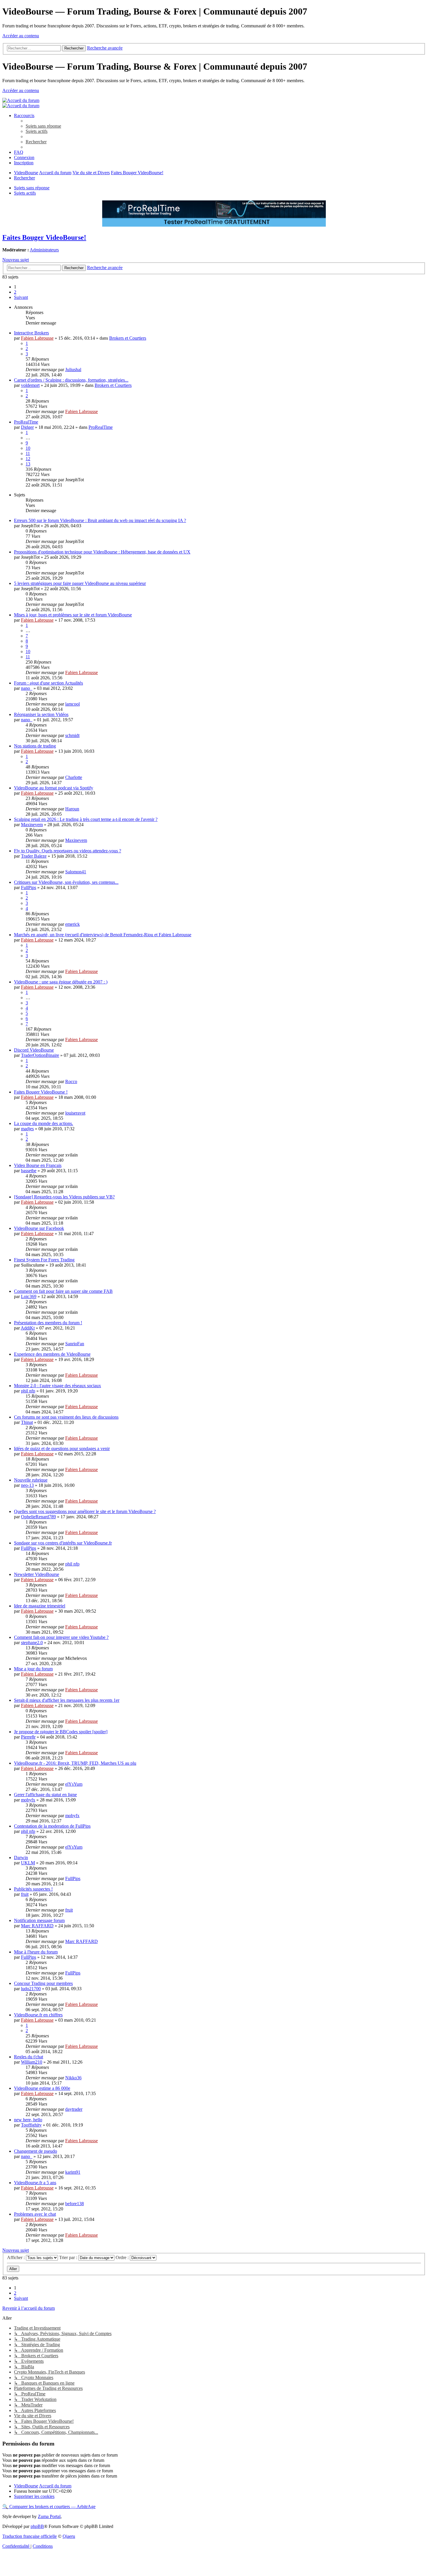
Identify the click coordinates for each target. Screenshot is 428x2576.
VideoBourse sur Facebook (39, 1228)
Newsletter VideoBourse (37, 1574)
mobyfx (28, 1800)
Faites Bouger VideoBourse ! (41, 1092)
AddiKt (28, 1328)
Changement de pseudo (36, 2151)
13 (28, 464)
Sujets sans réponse (32, 188)
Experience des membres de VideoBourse (52, 1354)
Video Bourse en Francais (38, 1165)
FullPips (29, 887)
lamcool (72, 704)
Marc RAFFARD (37, 1926)
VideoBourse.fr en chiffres (38, 2015)
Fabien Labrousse (37, 338)
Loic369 (29, 1296)
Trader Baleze (34, 856)
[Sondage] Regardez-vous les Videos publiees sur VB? (64, 1197)
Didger (27, 427)
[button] (21, 297)
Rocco (71, 1081)
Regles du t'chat (29, 2057)
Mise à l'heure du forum (36, 1952)
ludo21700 (31, 1989)
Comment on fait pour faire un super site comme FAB (63, 1291)
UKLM (28, 1863)
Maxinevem (32, 825)
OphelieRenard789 (38, 1517)
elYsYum (74, 1784)
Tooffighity (31, 2125)
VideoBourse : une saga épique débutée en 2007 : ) (61, 982)
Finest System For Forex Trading (44, 1260)
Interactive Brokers (31, 333)
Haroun (72, 809)
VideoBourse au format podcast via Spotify (54, 788)
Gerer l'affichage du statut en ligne (45, 1795)
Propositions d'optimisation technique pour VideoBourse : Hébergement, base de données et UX (102, 552)
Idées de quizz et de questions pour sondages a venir (62, 1449)
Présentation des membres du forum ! (48, 1323)
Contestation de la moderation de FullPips (52, 1826)
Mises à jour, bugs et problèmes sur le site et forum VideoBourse (73, 615)
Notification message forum (39, 1920)
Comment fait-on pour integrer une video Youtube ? (61, 1637)
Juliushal (73, 370)
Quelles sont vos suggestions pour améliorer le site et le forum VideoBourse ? (85, 1511)
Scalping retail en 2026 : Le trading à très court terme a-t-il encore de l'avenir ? (86, 819)
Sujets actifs (25, 193)
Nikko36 (73, 2078)
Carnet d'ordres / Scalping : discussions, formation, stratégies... (71, 380)
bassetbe (29, 1171)
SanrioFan (75, 1344)
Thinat (27, 1422)
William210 (32, 2062)
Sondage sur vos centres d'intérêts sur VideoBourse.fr (63, 1543)
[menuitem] (43, 126)
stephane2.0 (32, 1643)
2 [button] (15, 292)
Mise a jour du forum (33, 1669)
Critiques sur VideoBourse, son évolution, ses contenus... (66, 882)
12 (28, 459)
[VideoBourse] (21, 100)
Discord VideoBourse (34, 1050)
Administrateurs (44, 250)
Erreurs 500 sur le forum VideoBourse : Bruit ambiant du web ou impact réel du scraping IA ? (100, 520)
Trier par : (69, 2257)
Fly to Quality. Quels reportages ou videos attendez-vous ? (68, 851)
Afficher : (16, 2257)
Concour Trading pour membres (43, 1983)
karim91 (73, 2172)
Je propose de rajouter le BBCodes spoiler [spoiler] (61, 1732)
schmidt (72, 735)
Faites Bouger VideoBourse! (44, 237)
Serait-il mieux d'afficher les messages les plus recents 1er (67, 1700)
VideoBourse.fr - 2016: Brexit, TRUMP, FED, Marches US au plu (75, 1763)
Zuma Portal (49, 2516)
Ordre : (123, 2257)
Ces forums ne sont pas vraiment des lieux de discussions (66, 1417)
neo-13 (27, 1485)
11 (28, 453)
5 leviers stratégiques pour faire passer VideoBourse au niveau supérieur (80, 583)
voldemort (30, 385)
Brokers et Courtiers (128, 338)
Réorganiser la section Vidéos (41, 714)
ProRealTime (26, 422)
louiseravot (75, 1113)
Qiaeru (69, 2536)
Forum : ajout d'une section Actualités (48, 683)
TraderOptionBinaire (40, 1055)
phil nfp (28, 1391)
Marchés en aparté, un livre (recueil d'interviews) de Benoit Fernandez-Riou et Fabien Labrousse (103, 935)
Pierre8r (28, 1737)
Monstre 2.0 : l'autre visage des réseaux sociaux (58, 1386)
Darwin (21, 1857)
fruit (25, 1894)
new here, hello (28, 2120)
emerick (72, 924)
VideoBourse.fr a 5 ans (35, 2183)
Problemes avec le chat (35, 2214)
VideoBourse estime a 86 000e (42, 2088)
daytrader (74, 2109)
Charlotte (74, 777)
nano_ (27, 688)
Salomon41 (76, 872)
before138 (75, 2204)
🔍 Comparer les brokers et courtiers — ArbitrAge (49, 2507)
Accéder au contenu (21, 36)
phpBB (37, 2526)
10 (28, 448)
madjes (27, 1129)
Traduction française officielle (30, 2536)
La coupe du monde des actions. (44, 1123)
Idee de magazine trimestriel (40, 1606)
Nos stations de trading (35, 746)
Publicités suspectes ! (33, 1889)
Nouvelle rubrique (31, 1480)
